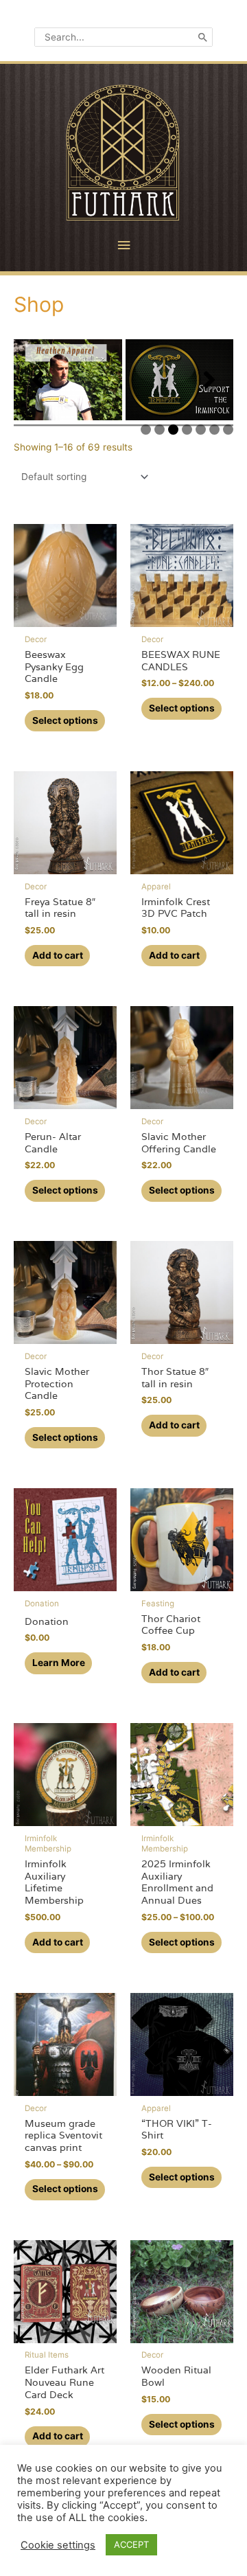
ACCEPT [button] (131, 2544)
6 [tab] (214, 430)
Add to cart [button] (58, 955)
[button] (38, 380)
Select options (65, 720)
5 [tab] (201, 430)
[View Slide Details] (68, 380)
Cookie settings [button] (58, 2545)
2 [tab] (160, 430)
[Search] (203, 37)
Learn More (59, 1663)
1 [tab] (146, 430)
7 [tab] (228, 430)
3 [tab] (173, 430)
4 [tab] (187, 430)
